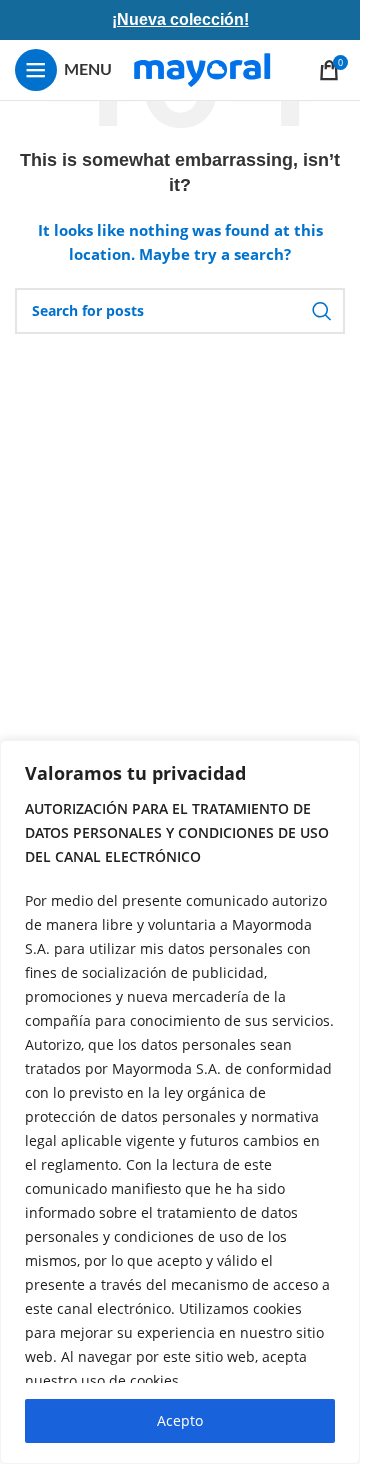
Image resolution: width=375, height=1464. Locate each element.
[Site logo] (202, 68)
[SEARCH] (322, 311)
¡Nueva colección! (180, 19)
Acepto (180, 1420)
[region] (180, 1102)
